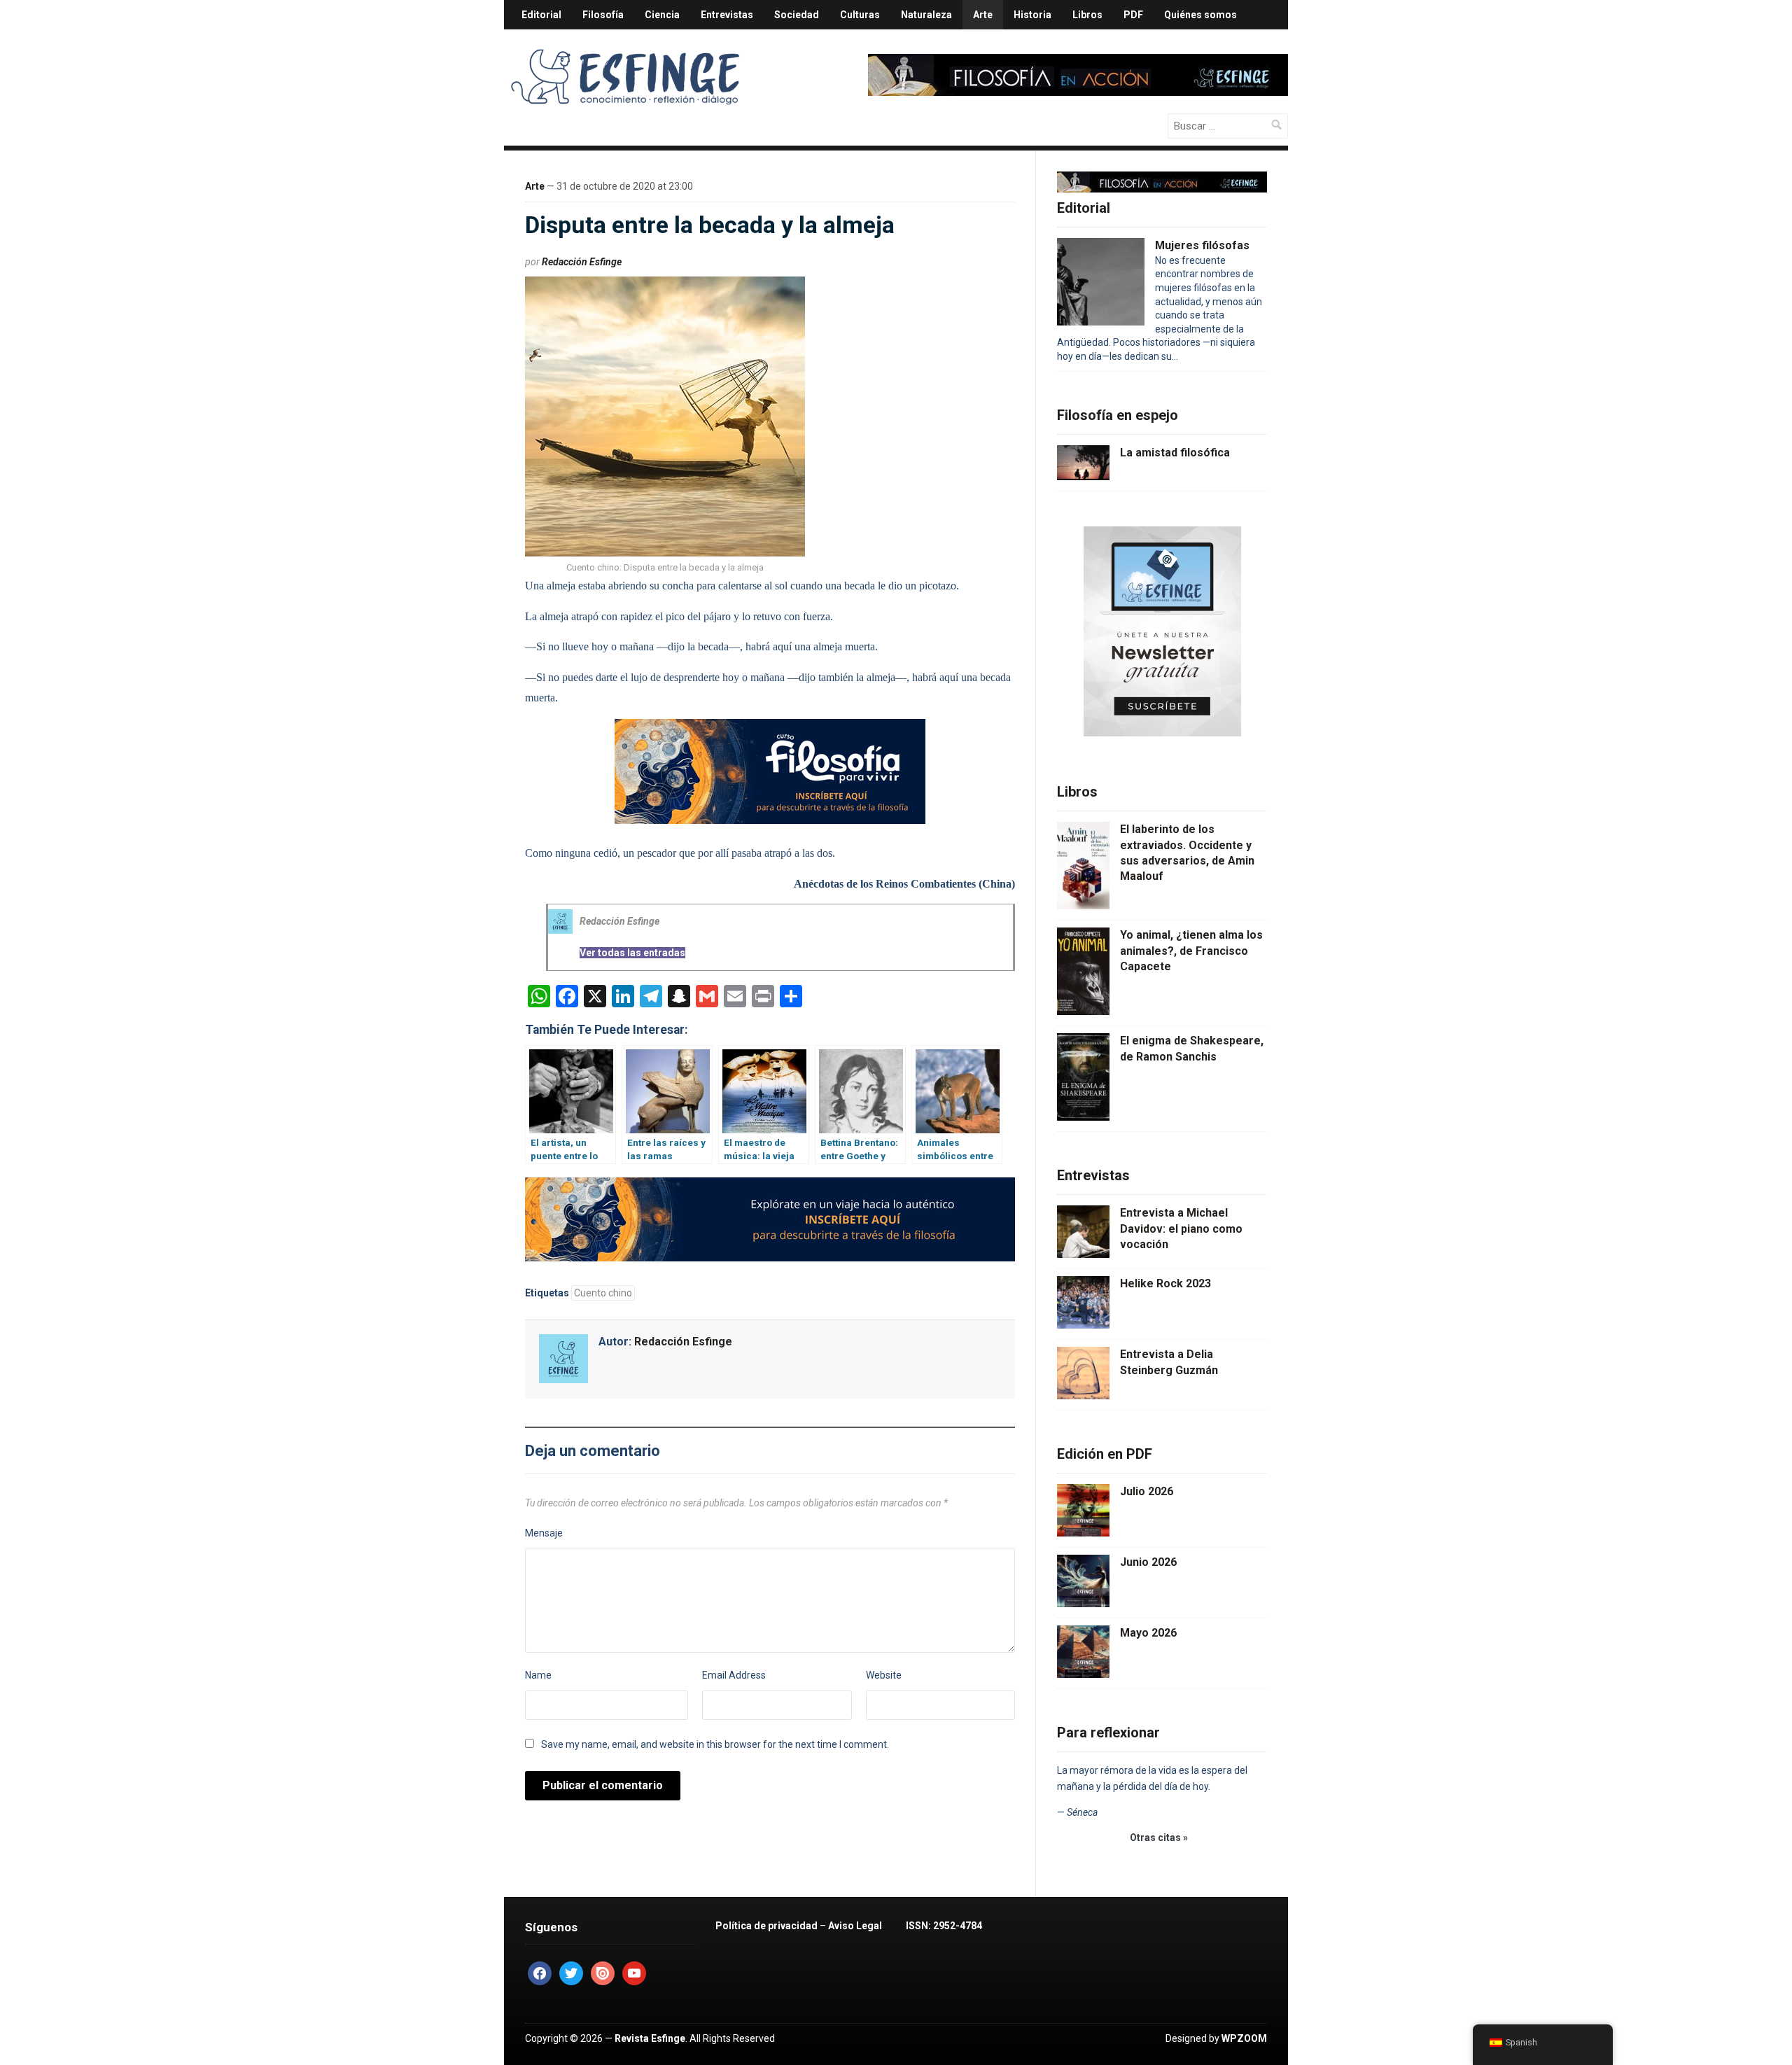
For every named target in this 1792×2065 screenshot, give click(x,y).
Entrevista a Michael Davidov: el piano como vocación (1181, 1228)
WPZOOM (1244, 2038)
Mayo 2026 (1148, 1633)
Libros (1087, 15)
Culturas (860, 15)
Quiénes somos (1200, 15)
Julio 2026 (1147, 1491)
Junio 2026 (1148, 1562)
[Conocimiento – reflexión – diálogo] (626, 74)
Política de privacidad (766, 1926)
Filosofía (603, 15)
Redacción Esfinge (582, 262)
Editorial (541, 15)
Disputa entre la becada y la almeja (710, 225)
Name (538, 1675)
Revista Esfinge (650, 2038)
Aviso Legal (855, 1926)
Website (884, 1675)
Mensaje (544, 1533)
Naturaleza (926, 15)
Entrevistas (727, 15)
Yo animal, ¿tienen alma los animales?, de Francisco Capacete (1191, 951)
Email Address (734, 1675)
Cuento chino (603, 1293)
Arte (983, 15)
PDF (1133, 15)
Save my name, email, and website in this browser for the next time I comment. (715, 1744)
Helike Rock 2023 (1165, 1283)
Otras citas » (1159, 1837)
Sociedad (797, 15)
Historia (1032, 15)
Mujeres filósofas (1202, 245)
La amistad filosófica (1175, 453)
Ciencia (662, 15)
